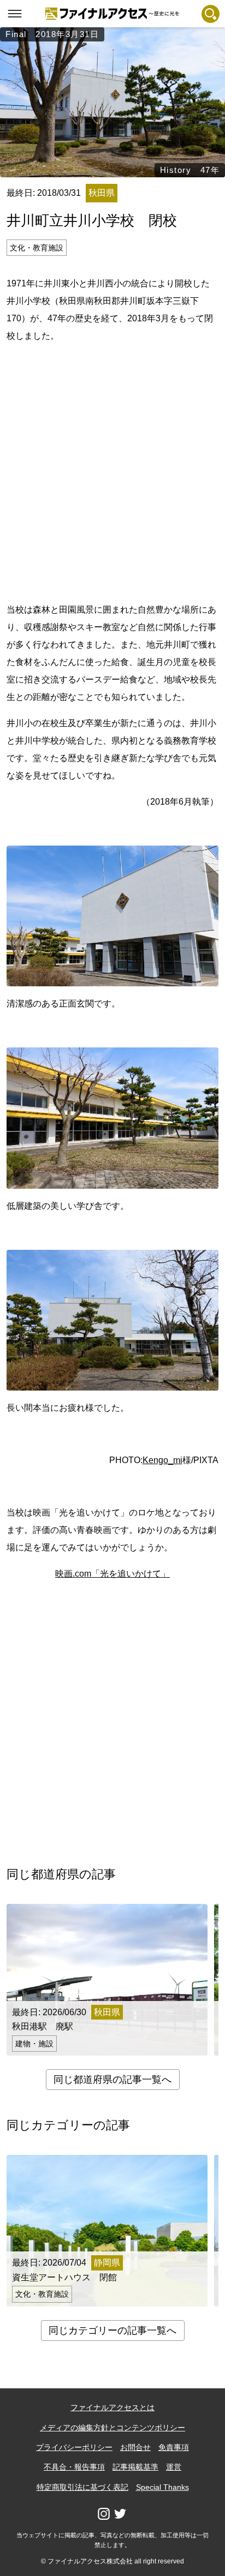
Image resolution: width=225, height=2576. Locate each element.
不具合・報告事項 (74, 2467)
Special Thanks (162, 2487)
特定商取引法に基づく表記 (82, 2487)
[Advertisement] (112, 471)
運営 (174, 2467)
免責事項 (174, 2447)
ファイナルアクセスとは (112, 2407)
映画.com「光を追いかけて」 (112, 1574)
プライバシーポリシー (74, 2447)
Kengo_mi (162, 1460)
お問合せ (135, 2447)
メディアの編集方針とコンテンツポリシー (112, 2428)
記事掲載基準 (135, 2467)
